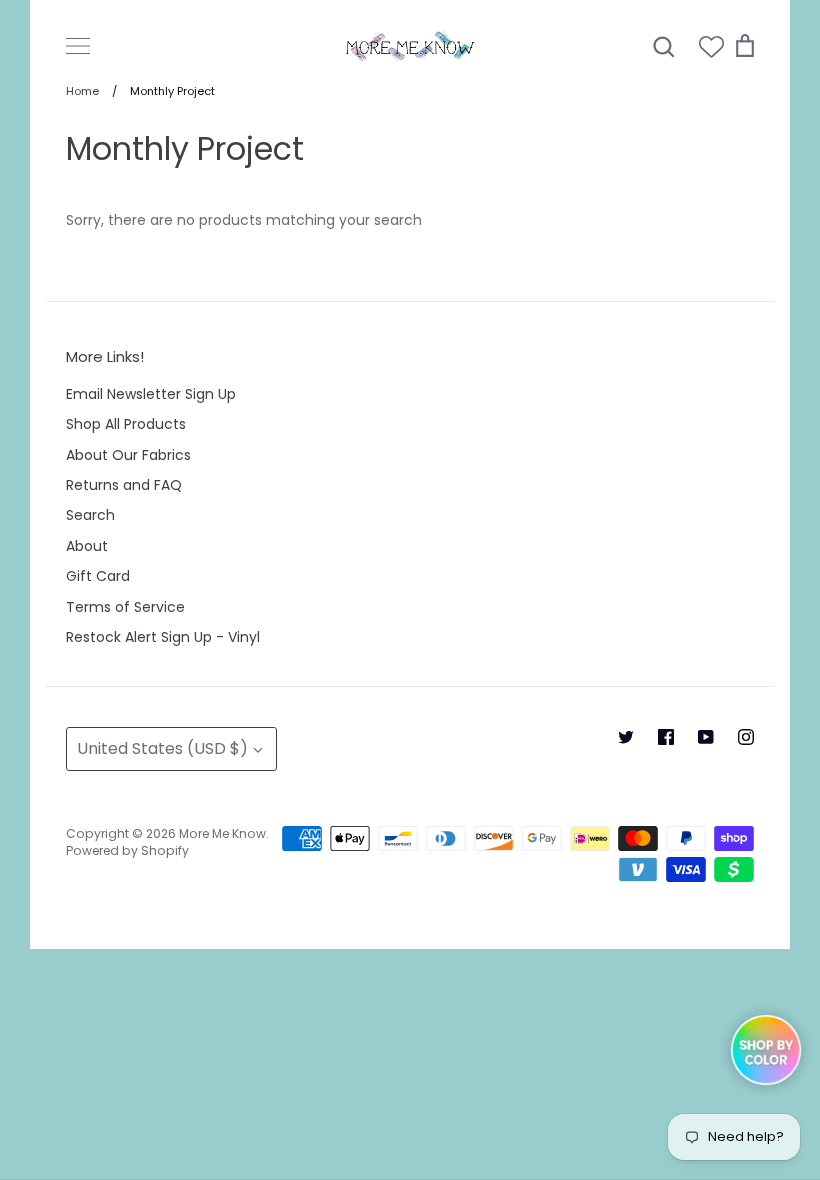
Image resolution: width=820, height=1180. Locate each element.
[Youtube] (706, 737)
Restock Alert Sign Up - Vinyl (163, 637)
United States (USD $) (162, 748)
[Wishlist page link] (711, 46)
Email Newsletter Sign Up (151, 394)
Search (90, 515)
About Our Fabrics (128, 455)
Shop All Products (126, 424)
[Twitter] (626, 737)
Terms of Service (125, 607)
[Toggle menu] (78, 46)
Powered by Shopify (127, 850)
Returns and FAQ (124, 485)
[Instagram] (746, 737)
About (87, 546)
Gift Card (98, 576)
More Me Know (222, 833)
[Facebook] (666, 737)
